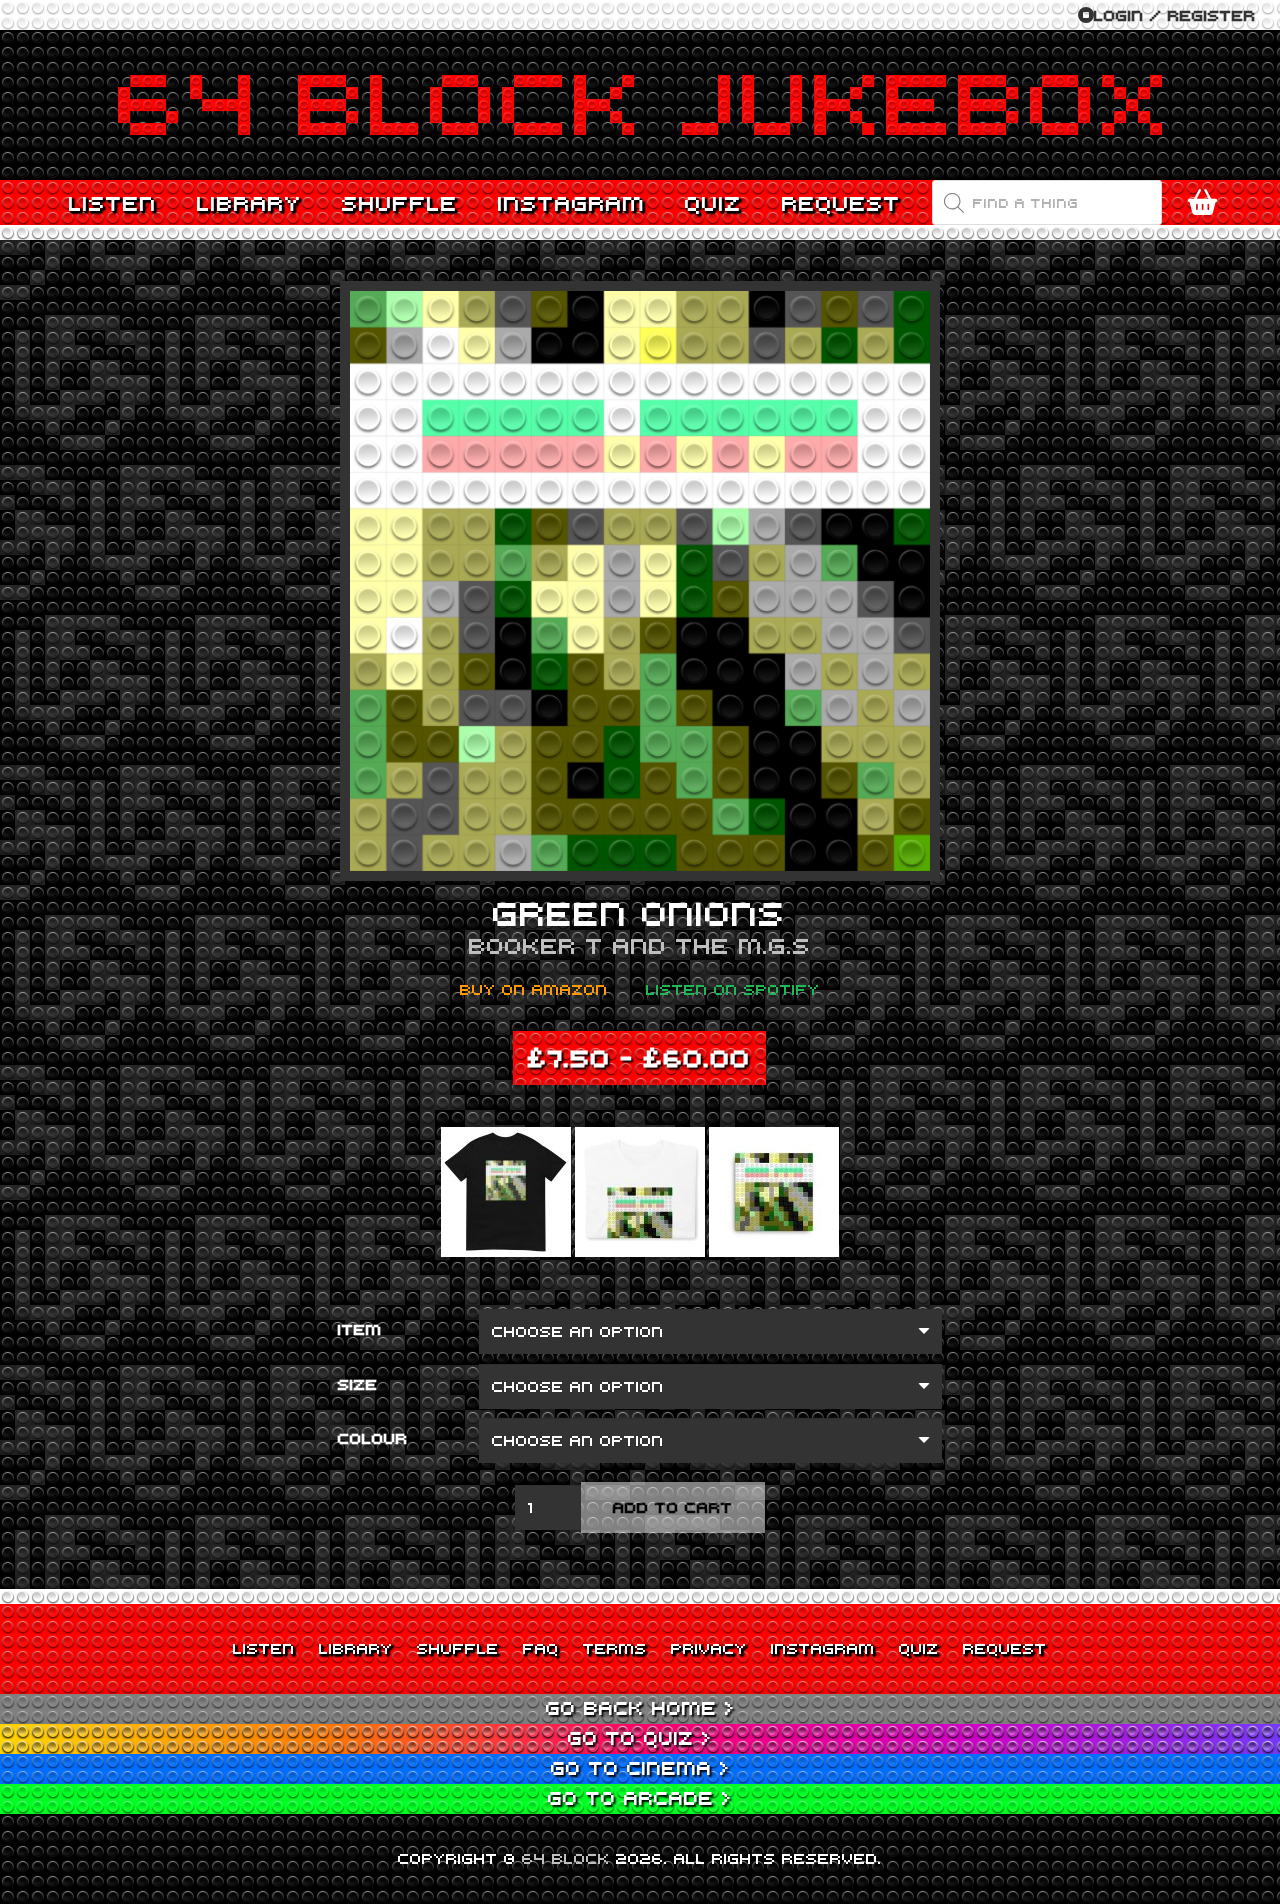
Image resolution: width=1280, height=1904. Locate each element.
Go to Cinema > (640, 1767)
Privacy (709, 1648)
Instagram (823, 1648)
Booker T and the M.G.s (640, 945)
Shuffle (458, 1648)
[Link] (640, 105)
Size (358, 1384)
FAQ (541, 1648)
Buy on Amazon (534, 989)
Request (1005, 1648)
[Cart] (1202, 203)
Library (356, 1648)
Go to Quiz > (640, 1737)
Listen (264, 1648)
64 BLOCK (566, 1858)
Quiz (919, 1648)
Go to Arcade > (640, 1797)
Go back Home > (640, 1707)
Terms (615, 1648)
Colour (373, 1438)
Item (360, 1329)
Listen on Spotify (733, 989)
